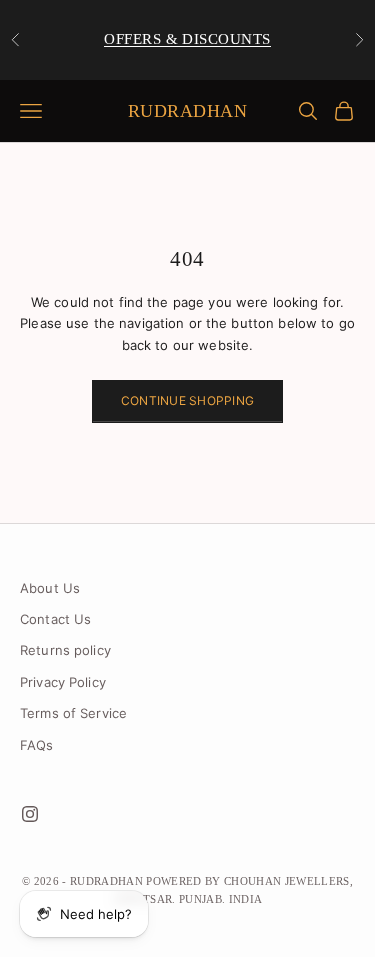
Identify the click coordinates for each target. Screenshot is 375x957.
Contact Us (55, 619)
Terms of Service (73, 713)
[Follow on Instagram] (30, 814)
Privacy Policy (63, 682)
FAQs (37, 745)
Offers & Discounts (187, 39)
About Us (50, 588)
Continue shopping (187, 400)
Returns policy (65, 650)
